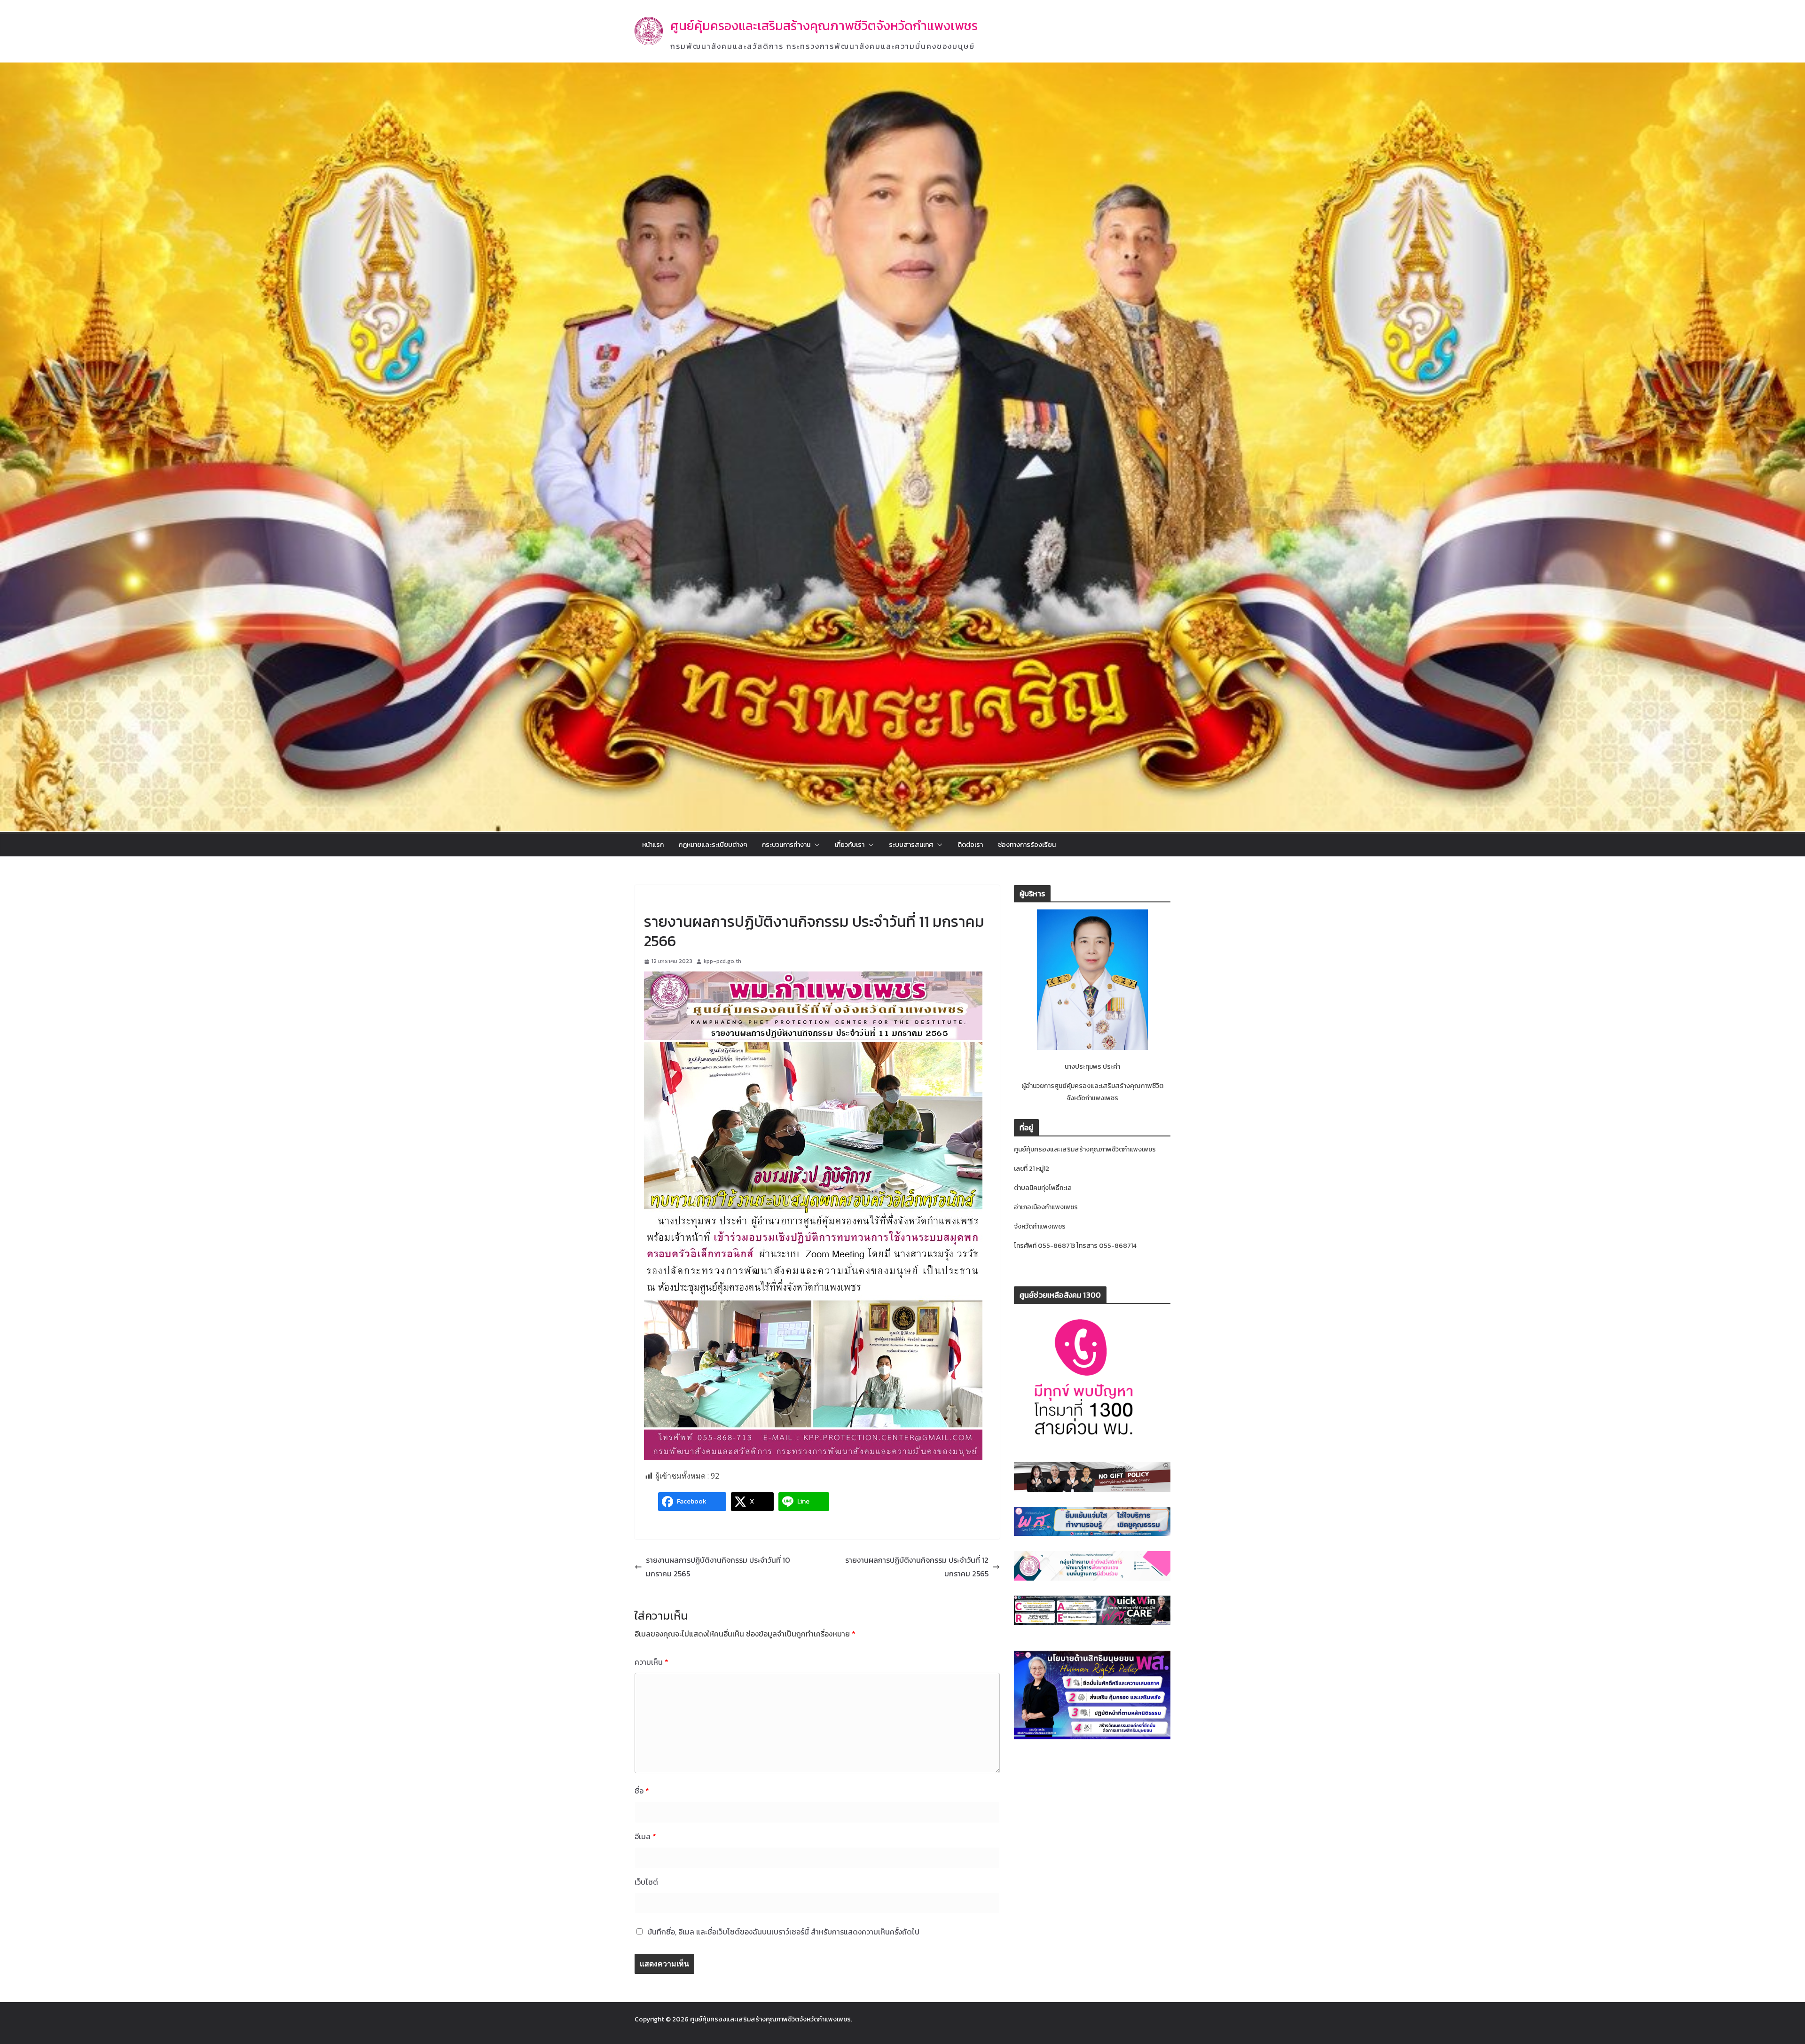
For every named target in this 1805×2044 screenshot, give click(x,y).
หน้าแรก (653, 845)
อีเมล (645, 1836)
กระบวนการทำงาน (786, 845)
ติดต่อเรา (970, 845)
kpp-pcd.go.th (722, 961)
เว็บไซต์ (646, 1882)
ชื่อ (642, 1791)
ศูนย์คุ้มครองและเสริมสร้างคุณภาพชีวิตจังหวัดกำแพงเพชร (824, 26)
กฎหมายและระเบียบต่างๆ (713, 845)
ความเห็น (651, 1662)
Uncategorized (666, 900)
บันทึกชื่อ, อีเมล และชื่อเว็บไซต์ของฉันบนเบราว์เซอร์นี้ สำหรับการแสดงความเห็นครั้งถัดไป (783, 1932)
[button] (815, 845)
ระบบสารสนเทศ (911, 845)
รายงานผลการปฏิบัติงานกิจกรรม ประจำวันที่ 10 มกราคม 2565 (718, 1567)
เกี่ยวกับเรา (850, 845)
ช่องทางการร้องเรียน (1027, 845)
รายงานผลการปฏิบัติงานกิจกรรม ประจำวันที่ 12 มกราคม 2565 (917, 1567)
